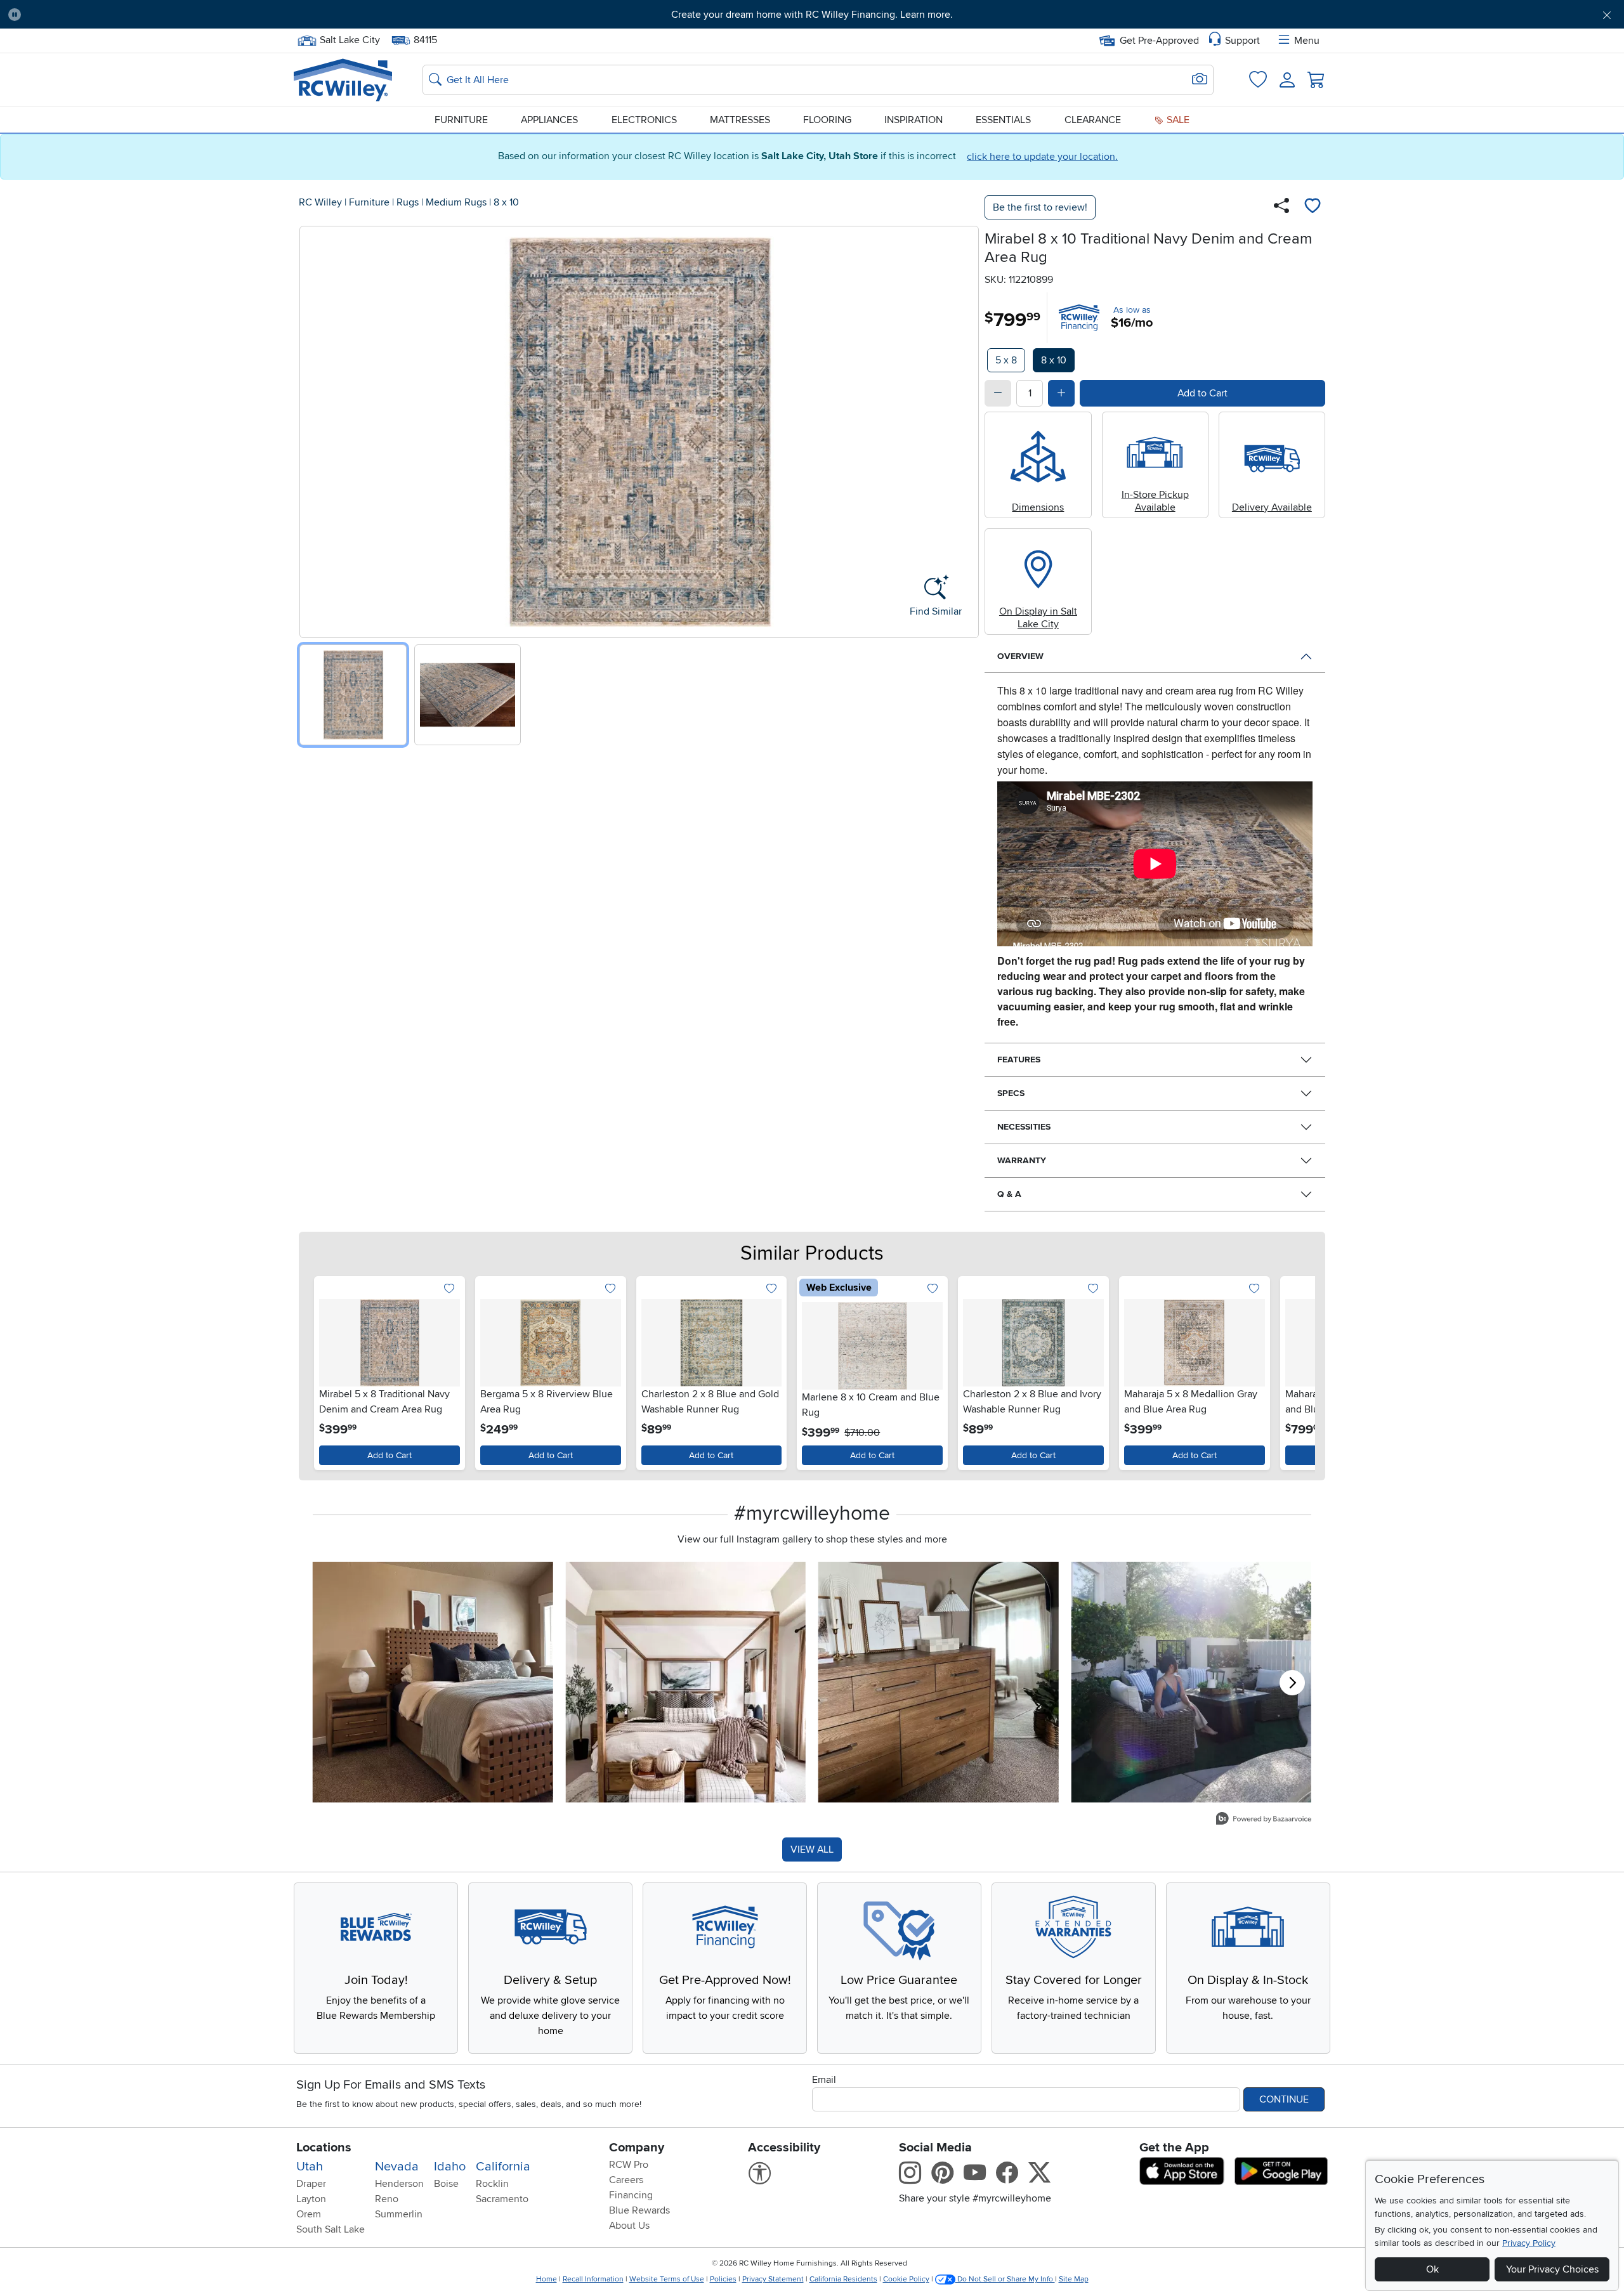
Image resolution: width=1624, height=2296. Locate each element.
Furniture (461, 120)
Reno (387, 2199)
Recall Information (593, 2279)
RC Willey (320, 202)
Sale (1177, 120)
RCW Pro (629, 2165)
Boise (446, 2184)
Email (824, 2080)
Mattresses (740, 120)
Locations (324, 2148)
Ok (1432, 2269)
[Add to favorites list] (1313, 207)
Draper (311, 2184)
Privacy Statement (773, 2279)
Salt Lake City (350, 39)
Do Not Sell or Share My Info (1005, 2279)
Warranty (1022, 1160)
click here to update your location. (1042, 157)
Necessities (1024, 1127)
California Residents (843, 2279)
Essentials (1003, 120)
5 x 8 (1006, 360)
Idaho (450, 2167)
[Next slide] (965, 429)
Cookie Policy (906, 2279)
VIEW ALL (812, 1849)
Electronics (644, 120)
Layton (311, 2199)
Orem (309, 2214)
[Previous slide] (314, 429)
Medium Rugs (456, 202)
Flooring (827, 120)
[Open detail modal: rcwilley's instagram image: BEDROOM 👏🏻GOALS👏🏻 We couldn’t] (686, 1682)
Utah (310, 2167)
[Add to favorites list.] (449, 1289)
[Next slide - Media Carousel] (1292, 1683)
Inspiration (913, 120)
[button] (154, 15)
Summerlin (399, 2214)
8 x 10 (506, 202)
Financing (631, 2195)
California (503, 2167)
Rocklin (492, 2184)
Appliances (549, 120)
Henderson (399, 2184)
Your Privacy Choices (1552, 2269)
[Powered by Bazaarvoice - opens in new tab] (1264, 1820)
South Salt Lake (331, 2229)
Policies (723, 2279)
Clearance (1093, 120)
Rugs (408, 202)
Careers (626, 2180)
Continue (1284, 2099)
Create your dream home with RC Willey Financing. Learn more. (812, 15)
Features (1019, 1060)
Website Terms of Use (667, 2279)
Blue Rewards (639, 2210)
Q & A (1009, 1194)
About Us (629, 2226)
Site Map (1074, 2279)
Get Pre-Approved (1159, 41)
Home (547, 2279)
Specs (1011, 1093)
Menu (1307, 41)
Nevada (397, 2167)
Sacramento (502, 2199)
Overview (1020, 656)
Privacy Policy (1529, 2243)
